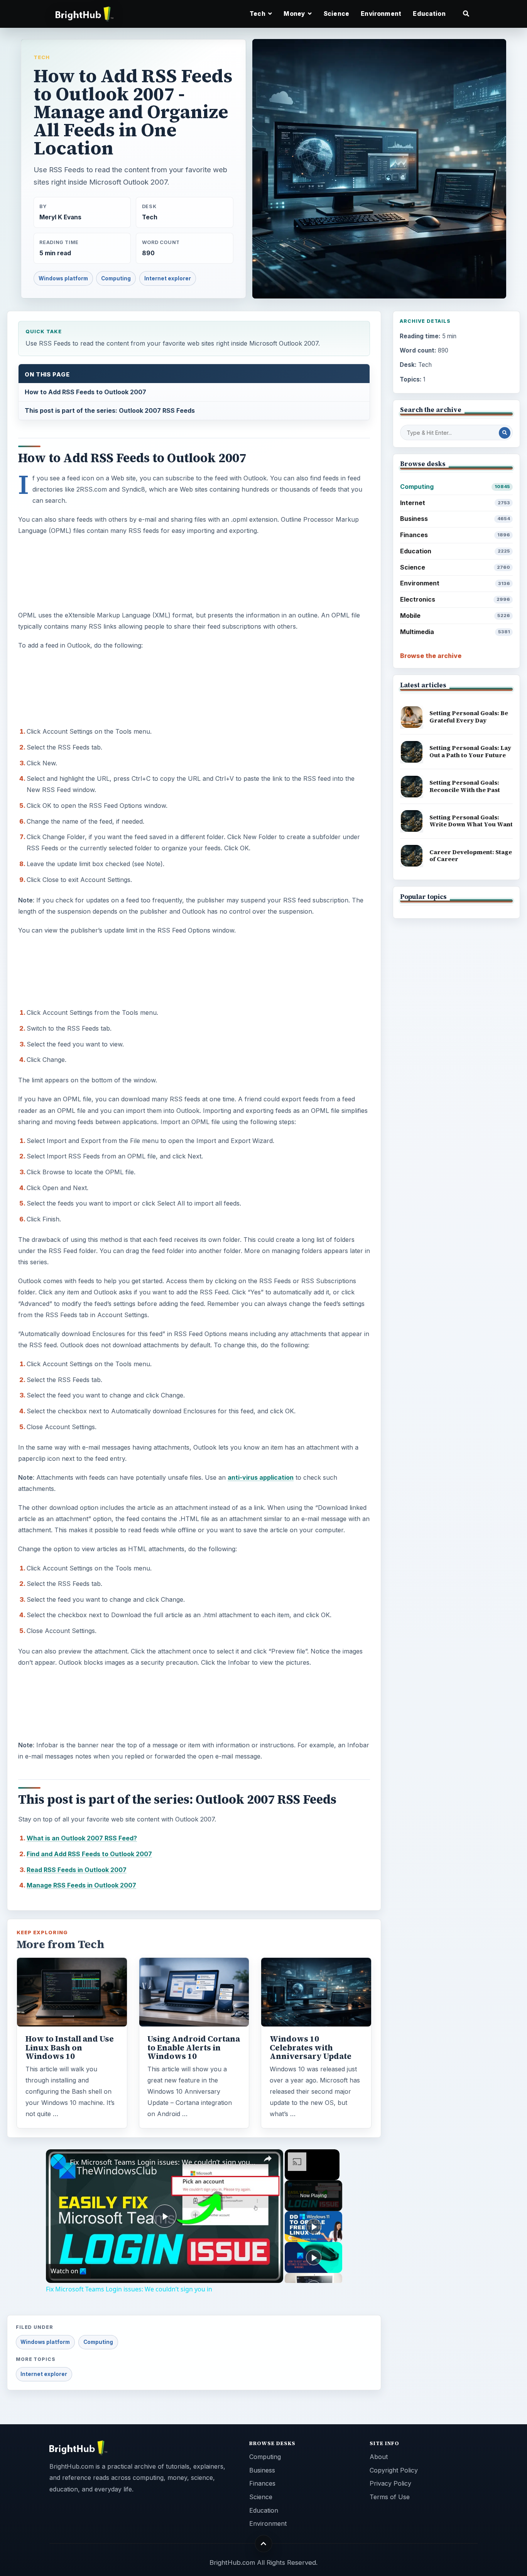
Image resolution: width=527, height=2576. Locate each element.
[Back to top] (264, 2544)
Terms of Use (390, 2497)
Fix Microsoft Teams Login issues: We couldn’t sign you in (163, 2162)
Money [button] (295, 14)
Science (336, 14)
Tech (42, 57)
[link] (58, 2162)
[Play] (314, 2227)
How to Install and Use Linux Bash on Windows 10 (70, 2047)
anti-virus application (261, 1477)
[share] (268, 2159)
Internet (455, 503)
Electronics (455, 599)
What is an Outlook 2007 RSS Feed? (82, 1838)
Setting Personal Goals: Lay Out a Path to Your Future (470, 751)
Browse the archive (431, 656)
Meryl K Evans (60, 217)
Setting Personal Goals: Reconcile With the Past (465, 786)
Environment (381, 14)
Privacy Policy (390, 2483)
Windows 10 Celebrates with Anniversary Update (311, 2047)
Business (455, 519)
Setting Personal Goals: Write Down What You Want (471, 821)
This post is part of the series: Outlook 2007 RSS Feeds (110, 410)
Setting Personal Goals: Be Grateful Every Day (469, 717)
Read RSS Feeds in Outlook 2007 (77, 1870)
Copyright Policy (394, 2470)
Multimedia (455, 632)
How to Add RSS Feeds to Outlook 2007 (85, 392)
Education (429, 14)
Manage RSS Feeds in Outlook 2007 (81, 1885)
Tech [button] (258, 14)
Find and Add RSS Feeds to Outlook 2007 (89, 1854)
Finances (455, 535)
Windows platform (63, 278)
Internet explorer (168, 278)
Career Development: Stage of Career (471, 856)
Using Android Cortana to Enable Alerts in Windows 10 (194, 2047)
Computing (116, 278)
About (379, 2457)
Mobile (455, 616)
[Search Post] (505, 433)
